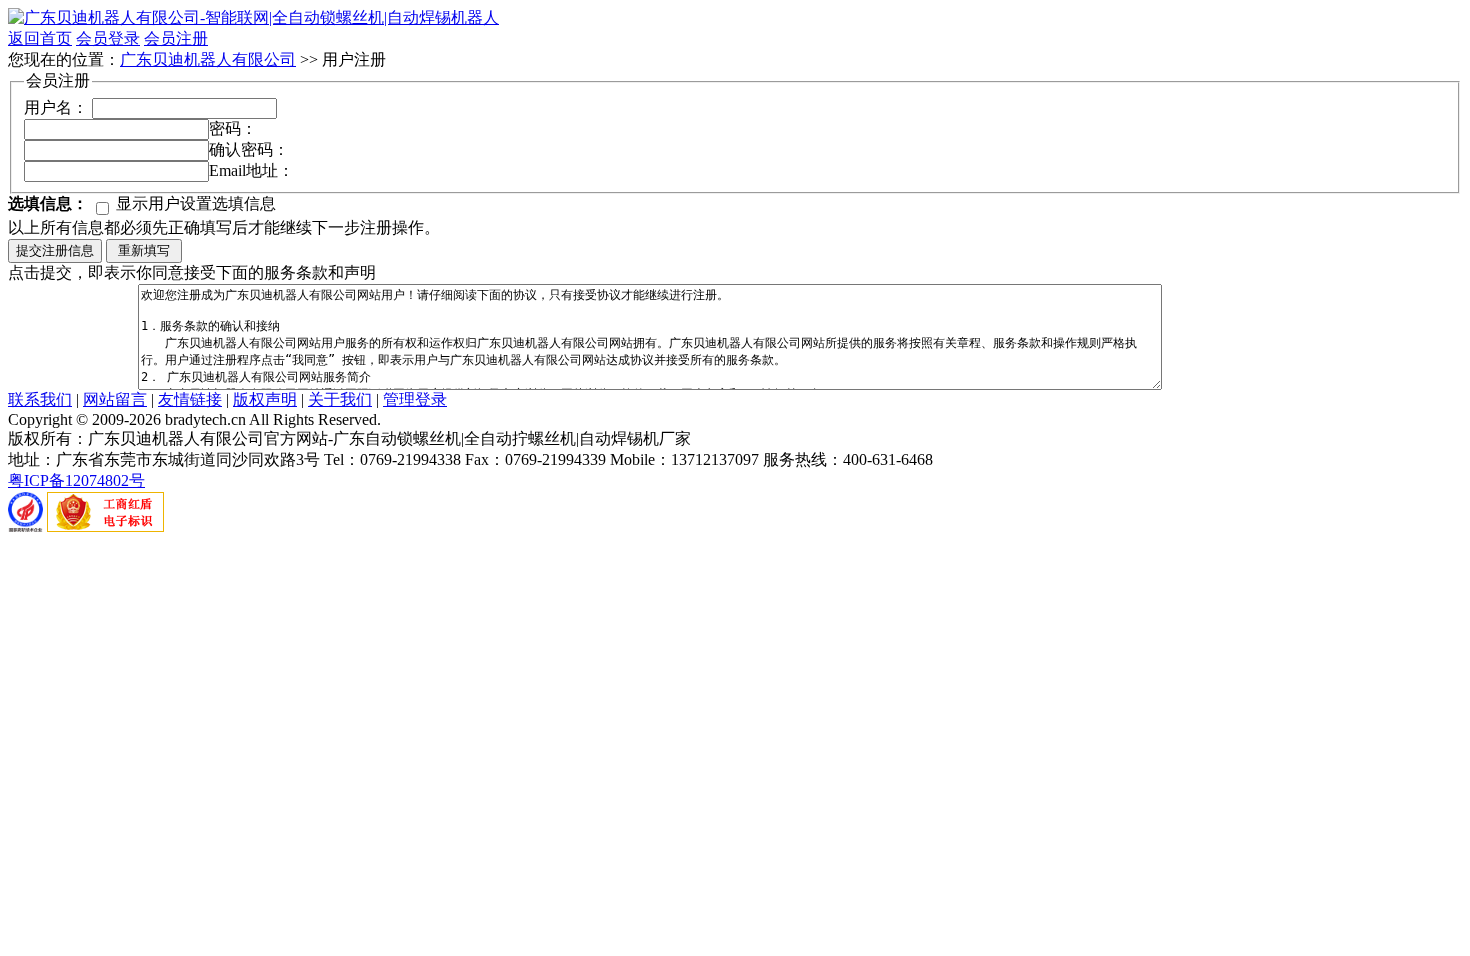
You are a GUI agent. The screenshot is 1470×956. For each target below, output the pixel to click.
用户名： (56, 107)
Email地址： (251, 170)
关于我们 (340, 399)
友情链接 (190, 399)
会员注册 (176, 38)
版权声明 (265, 399)
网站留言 (115, 399)
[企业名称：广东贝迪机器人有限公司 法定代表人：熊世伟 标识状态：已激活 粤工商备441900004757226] (105, 526)
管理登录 (415, 399)
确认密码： (249, 149)
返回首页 (40, 38)
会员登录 (108, 38)
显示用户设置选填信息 (194, 203)
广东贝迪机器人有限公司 (208, 59)
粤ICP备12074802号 (76, 480)
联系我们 (40, 399)
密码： (233, 128)
